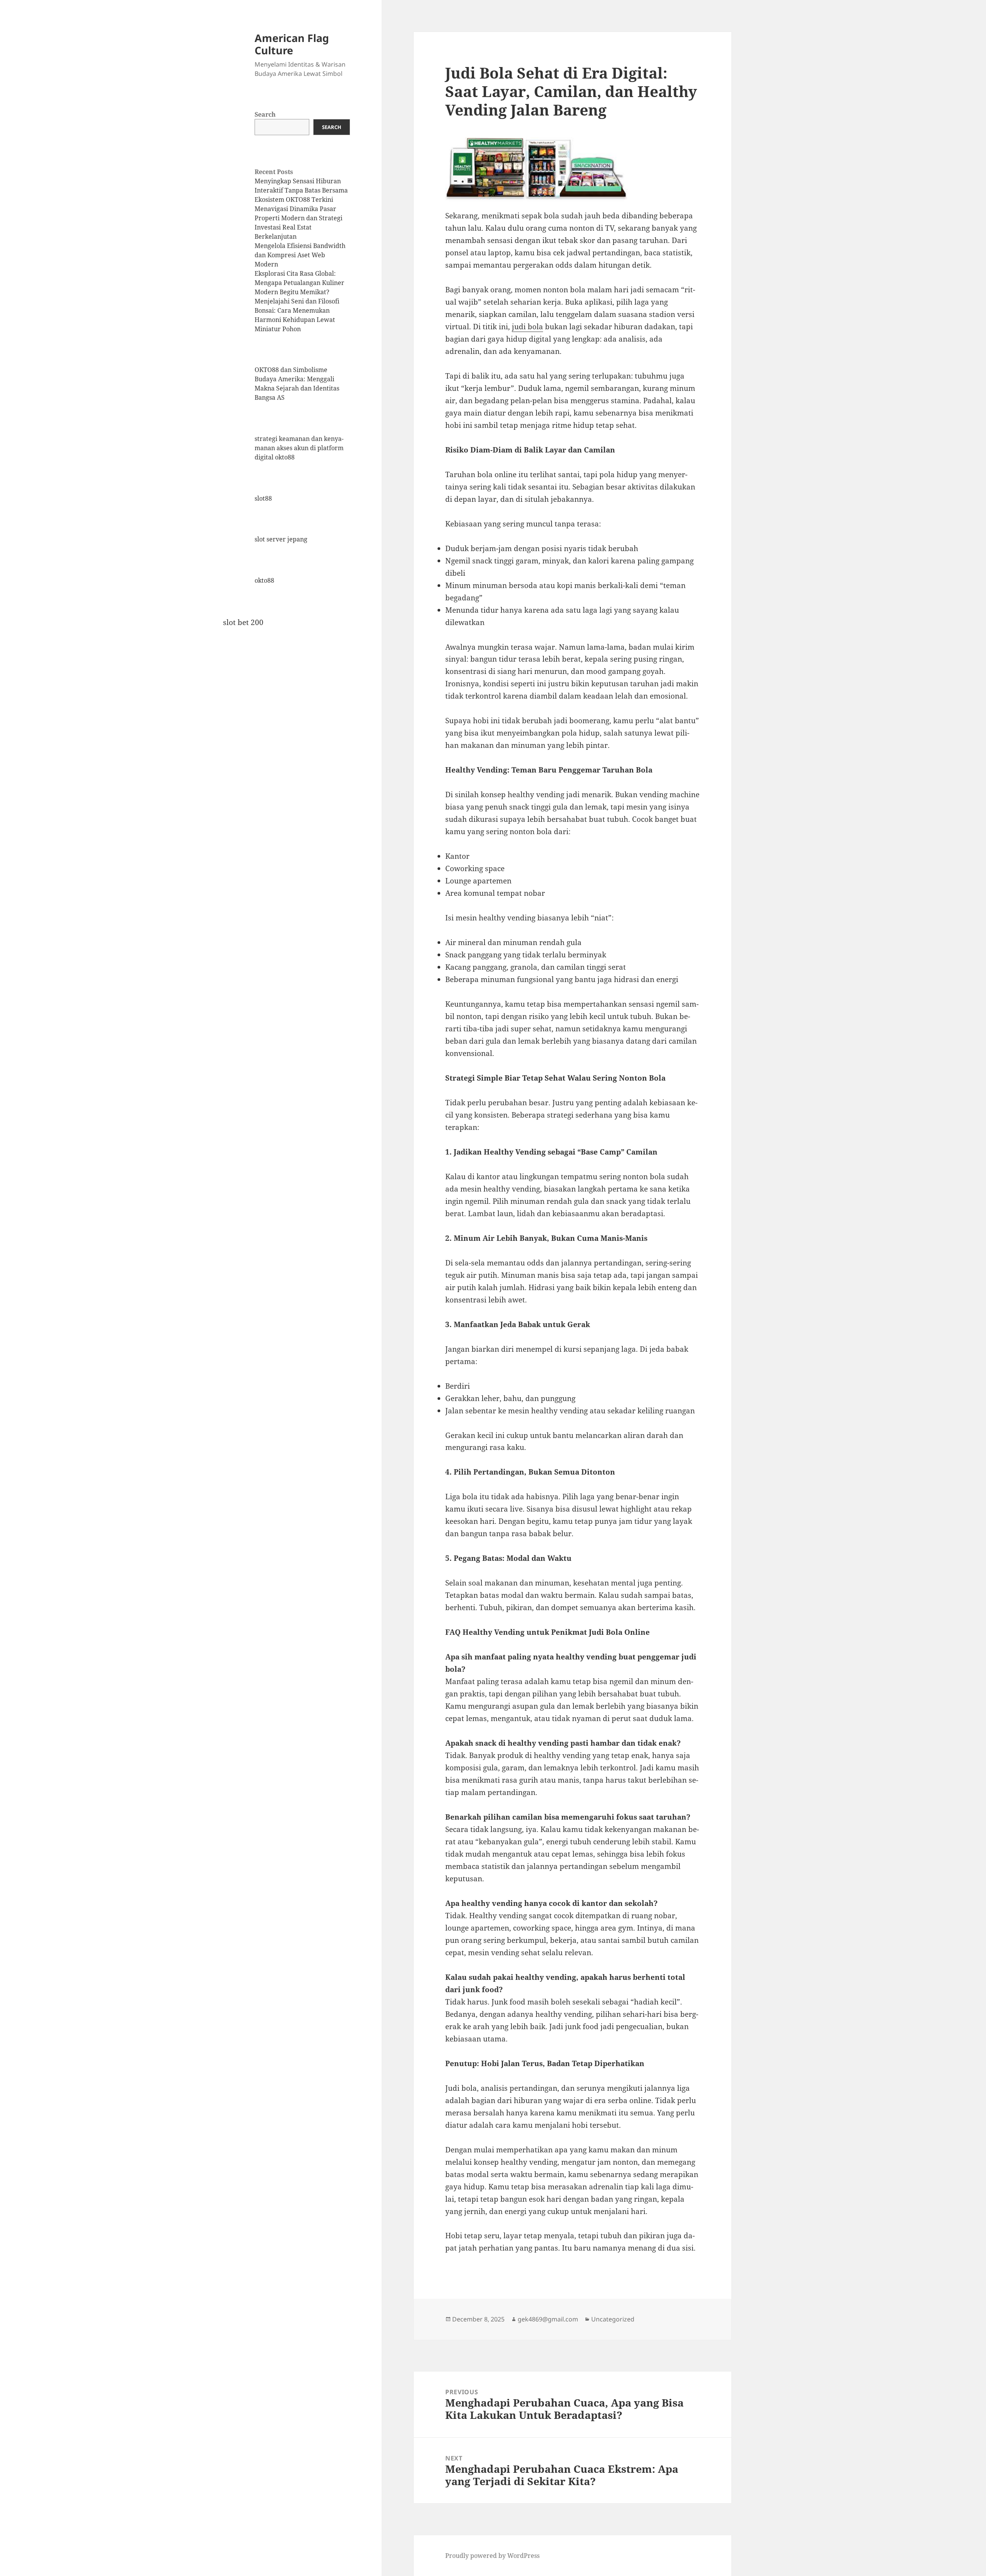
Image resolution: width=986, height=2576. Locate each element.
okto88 (264, 580)
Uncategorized (613, 2319)
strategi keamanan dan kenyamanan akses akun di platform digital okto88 (299, 448)
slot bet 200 (243, 622)
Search (265, 114)
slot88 (263, 498)
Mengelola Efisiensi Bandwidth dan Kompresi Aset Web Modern (300, 255)
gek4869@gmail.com (548, 2319)
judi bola (527, 327)
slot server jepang (281, 539)
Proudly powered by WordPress (492, 2556)
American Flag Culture (292, 44)
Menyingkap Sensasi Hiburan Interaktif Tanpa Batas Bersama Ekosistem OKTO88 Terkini (301, 190)
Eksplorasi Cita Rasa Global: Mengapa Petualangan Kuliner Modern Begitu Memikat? (299, 283)
